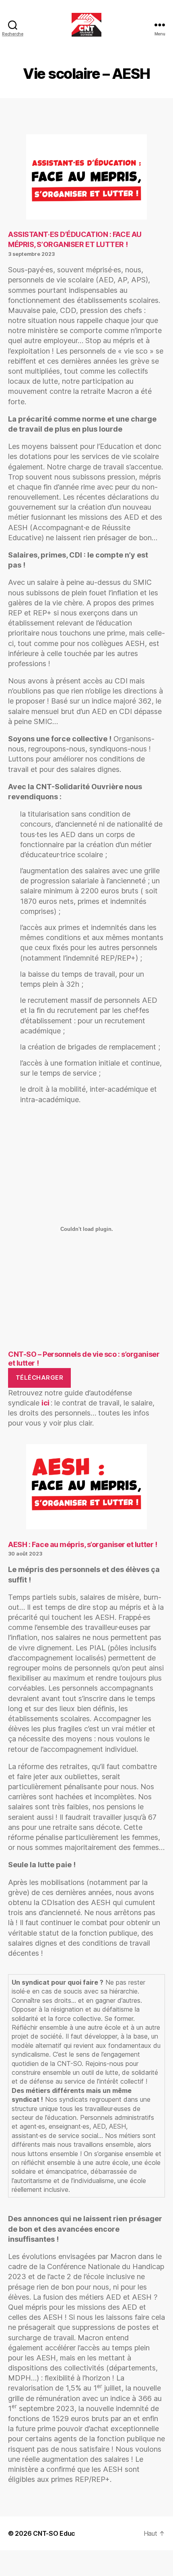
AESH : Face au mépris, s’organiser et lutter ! (82, 1544)
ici (46, 1403)
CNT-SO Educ (54, 2533)
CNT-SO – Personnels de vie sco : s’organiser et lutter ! (84, 1359)
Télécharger (40, 1378)
